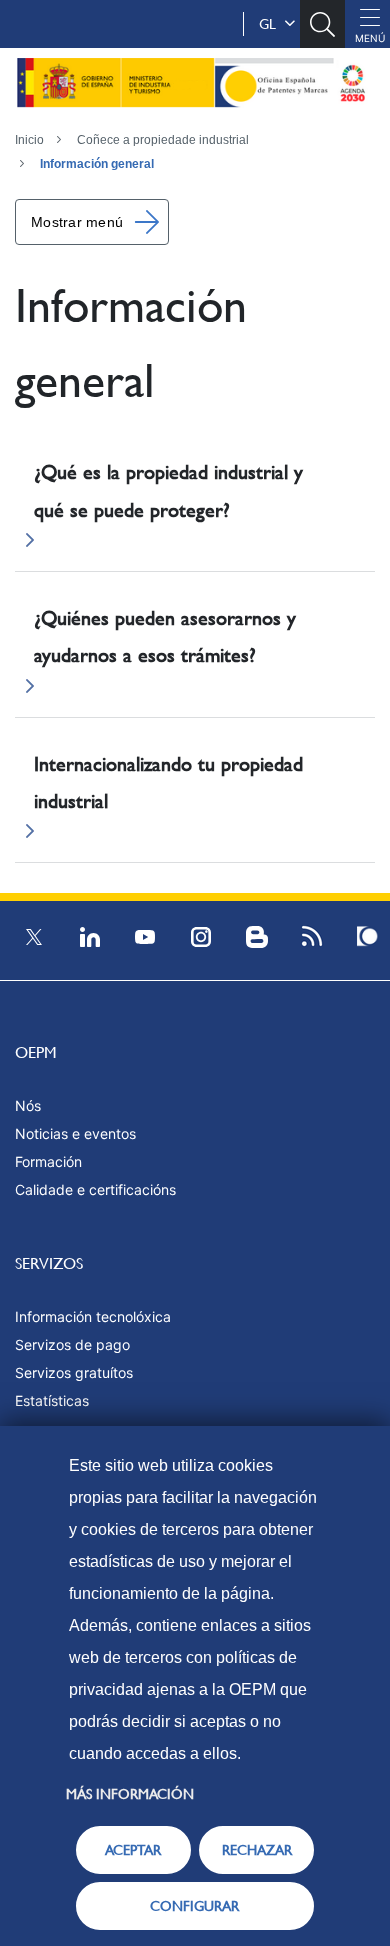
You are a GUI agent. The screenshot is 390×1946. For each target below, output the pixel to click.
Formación (48, 1161)
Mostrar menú (77, 222)
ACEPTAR (133, 1850)
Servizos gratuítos (74, 1372)
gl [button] (271, 24)
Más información (130, 1794)
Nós (28, 1105)
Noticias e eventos (75, 1133)
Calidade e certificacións (95, 1189)
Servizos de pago (72, 1344)
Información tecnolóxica (93, 1316)
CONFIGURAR (194, 1906)
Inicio (29, 140)
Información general (97, 164)
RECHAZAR (257, 1850)
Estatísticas (52, 1400)
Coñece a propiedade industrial (163, 140)
